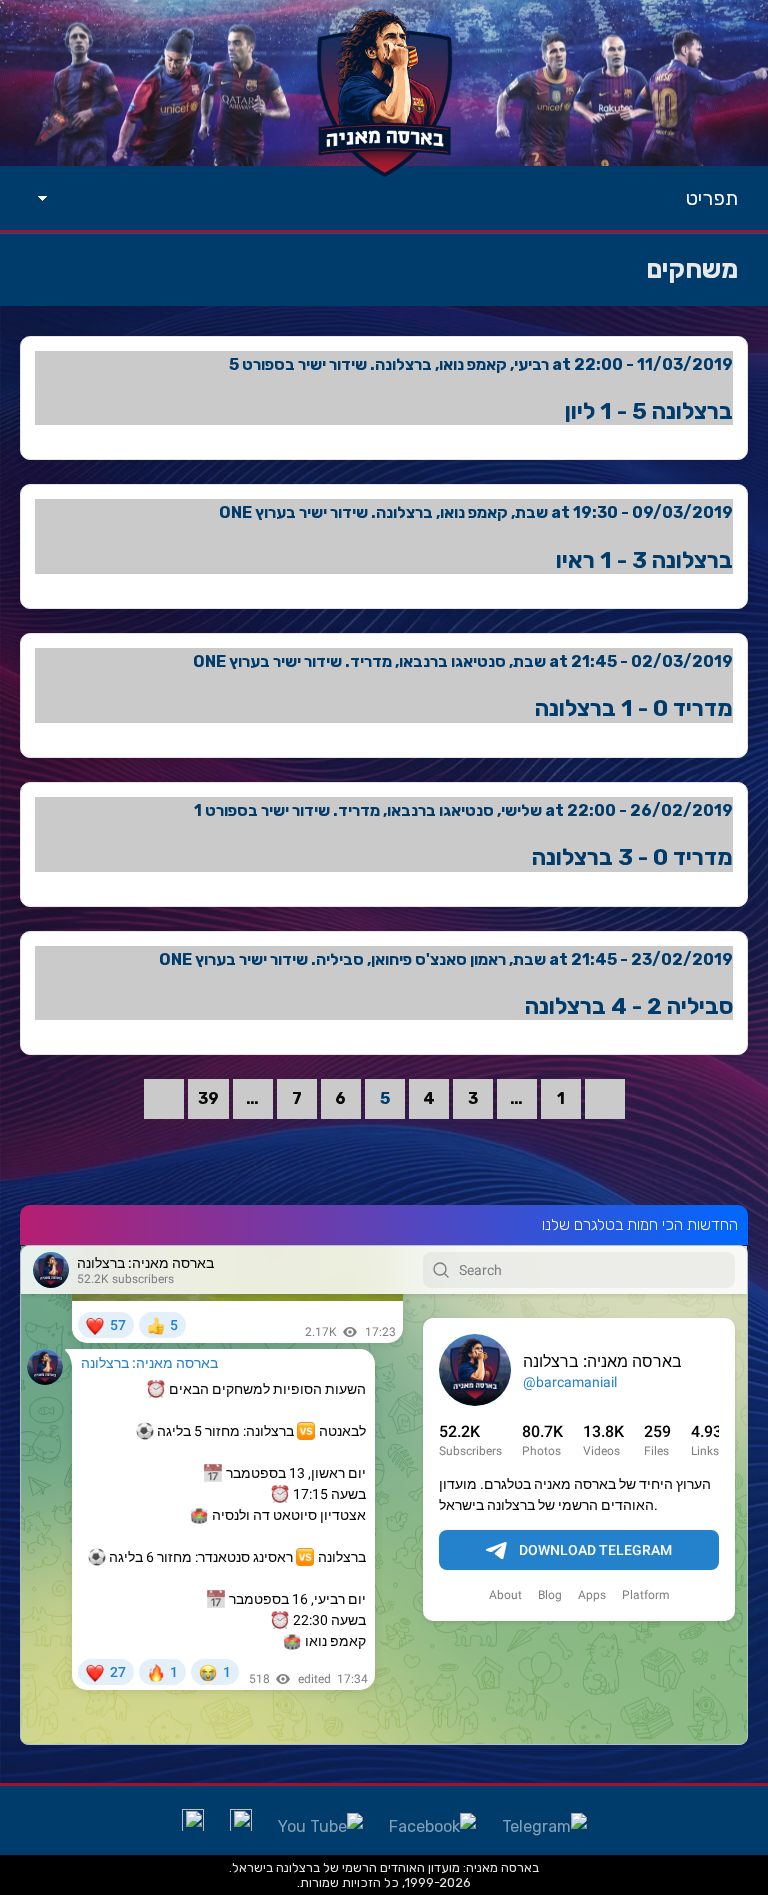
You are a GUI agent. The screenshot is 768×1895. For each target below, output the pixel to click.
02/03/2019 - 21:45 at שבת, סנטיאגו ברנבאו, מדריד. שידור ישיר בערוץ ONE (463, 661)
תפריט (712, 198)
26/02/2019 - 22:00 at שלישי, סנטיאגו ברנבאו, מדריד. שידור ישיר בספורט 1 (463, 810)
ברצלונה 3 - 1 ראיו (644, 560)
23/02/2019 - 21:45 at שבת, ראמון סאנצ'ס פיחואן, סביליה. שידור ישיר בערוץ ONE (446, 959)
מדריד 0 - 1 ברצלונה (634, 708)
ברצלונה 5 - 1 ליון (649, 411)
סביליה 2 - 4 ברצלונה (629, 1006)
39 (208, 1098)
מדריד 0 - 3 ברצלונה (632, 857)
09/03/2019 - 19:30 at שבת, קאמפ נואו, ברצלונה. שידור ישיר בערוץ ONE (476, 512)
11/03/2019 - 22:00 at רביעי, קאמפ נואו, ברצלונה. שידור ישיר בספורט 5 (481, 364)
